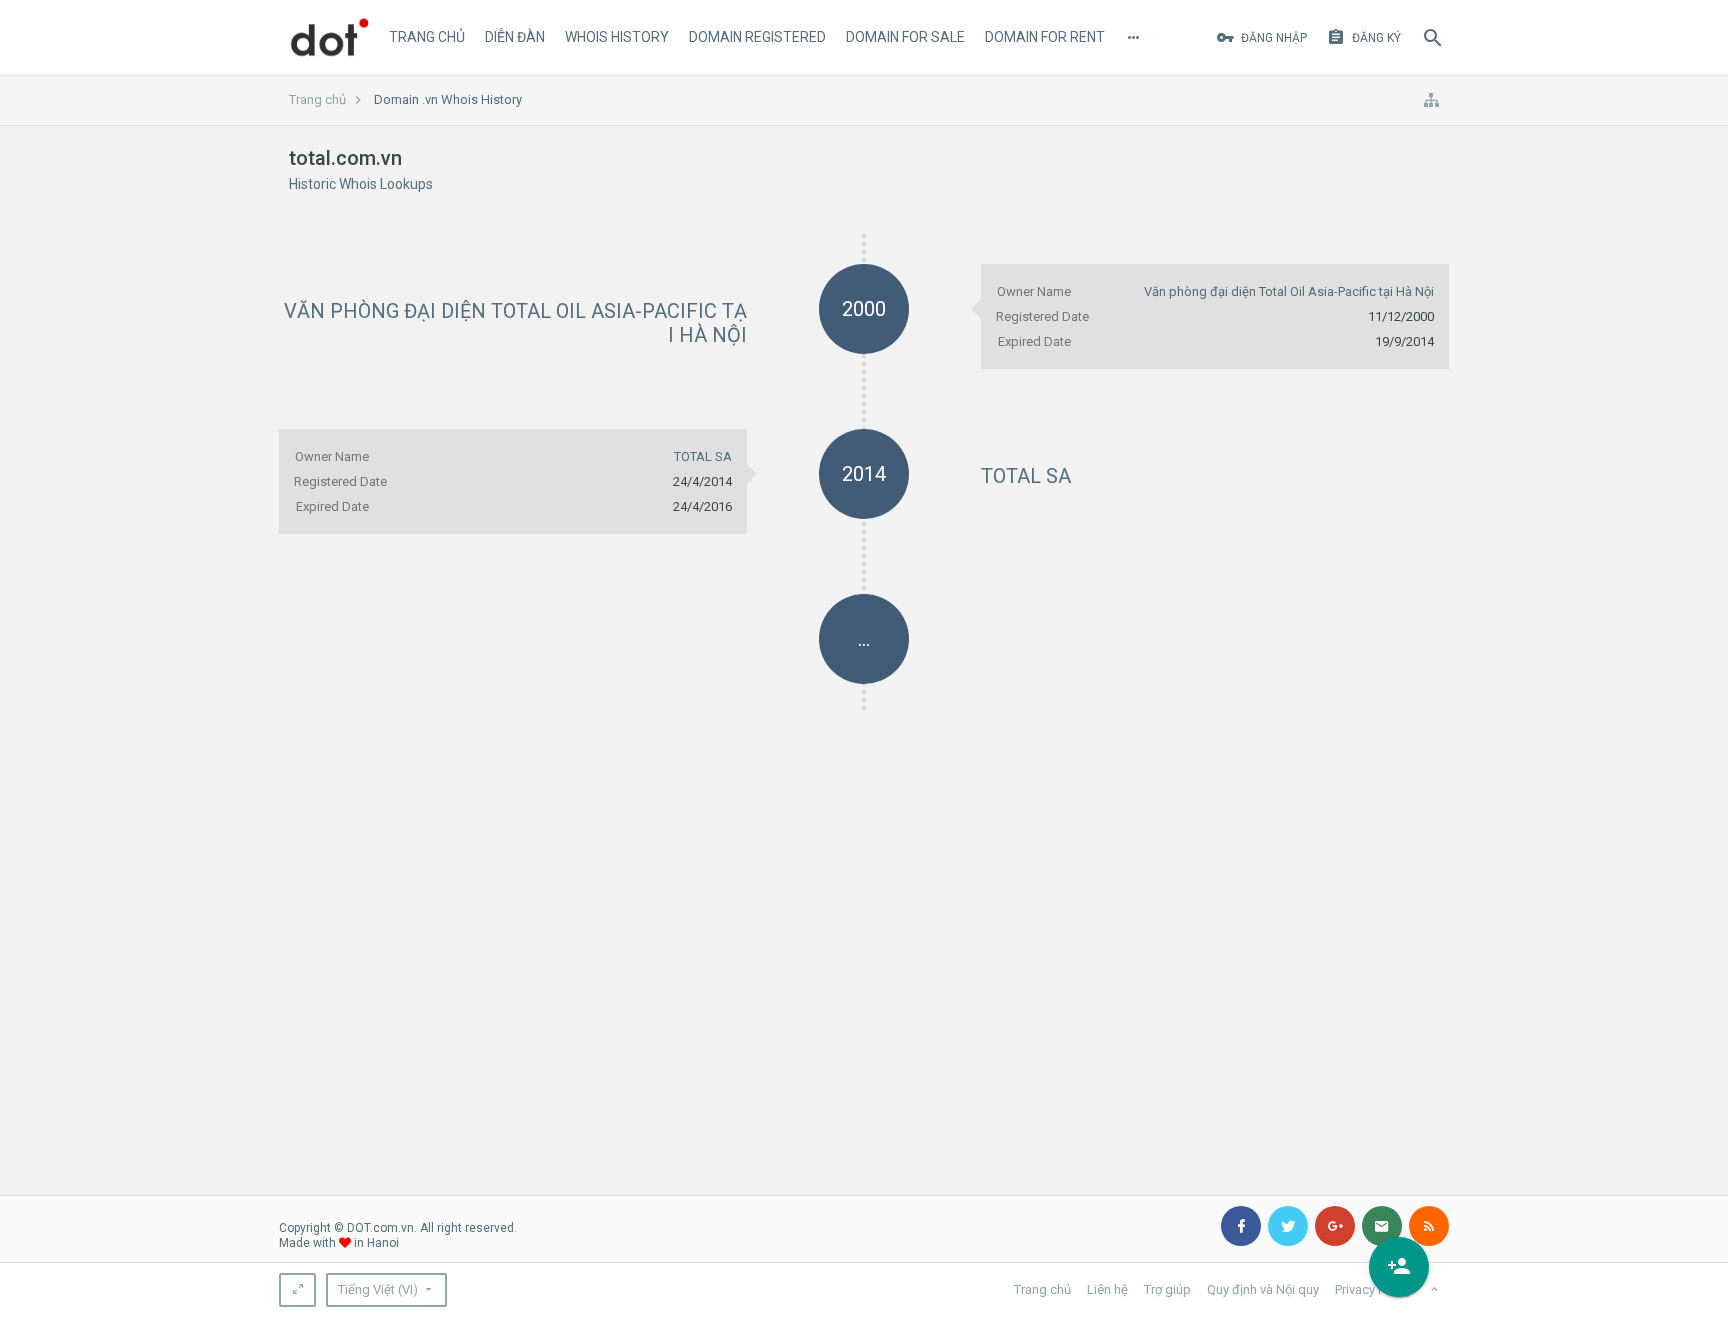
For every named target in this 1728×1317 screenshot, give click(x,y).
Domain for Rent (1045, 37)
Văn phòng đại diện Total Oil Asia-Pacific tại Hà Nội (1289, 291)
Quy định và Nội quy (1263, 1289)
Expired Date (1034, 341)
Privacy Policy (1373, 1289)
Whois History (617, 37)
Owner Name (1034, 291)
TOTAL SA (1026, 476)
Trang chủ (427, 37)
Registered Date (1042, 316)
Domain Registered (757, 37)
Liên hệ (1107, 1289)
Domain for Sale (905, 37)
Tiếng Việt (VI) (378, 1289)
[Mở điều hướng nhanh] (1431, 100)
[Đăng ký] (1399, 1267)
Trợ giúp (1167, 1289)
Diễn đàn (515, 37)
